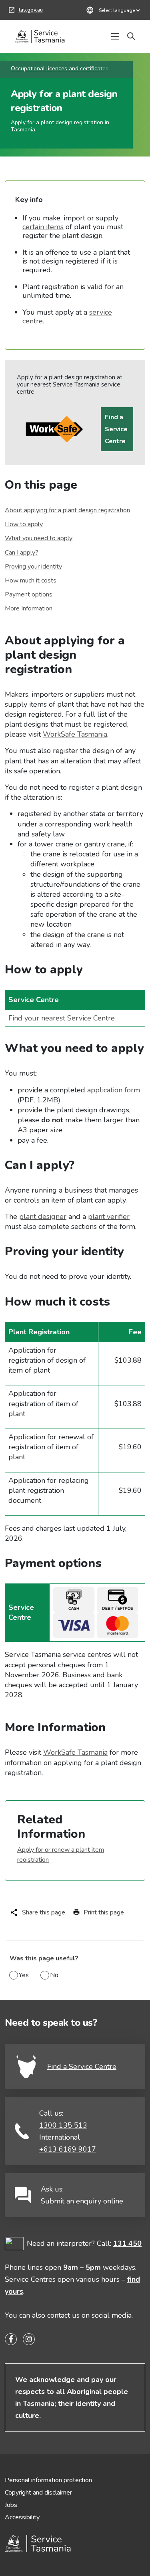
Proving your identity (33, 567)
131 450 (127, 2243)
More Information (29, 608)
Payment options (29, 594)
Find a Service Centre (116, 429)
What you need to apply (39, 538)
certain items (43, 227)
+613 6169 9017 (68, 2149)
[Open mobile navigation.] (115, 36)
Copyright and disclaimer (38, 2493)
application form (114, 1090)
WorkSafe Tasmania (75, 734)
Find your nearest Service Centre (62, 1018)
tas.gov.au (26, 11)
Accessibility (22, 2517)
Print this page (104, 1912)
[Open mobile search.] (131, 36)
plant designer (43, 1217)
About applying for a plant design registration (67, 510)
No (54, 1975)
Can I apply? (22, 553)
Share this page (44, 1912)
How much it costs (31, 581)
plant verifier (109, 1217)
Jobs (11, 2505)
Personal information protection (48, 2480)
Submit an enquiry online (82, 2201)
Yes (24, 1975)
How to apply (24, 524)
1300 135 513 (63, 2125)
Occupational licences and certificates (60, 68)
